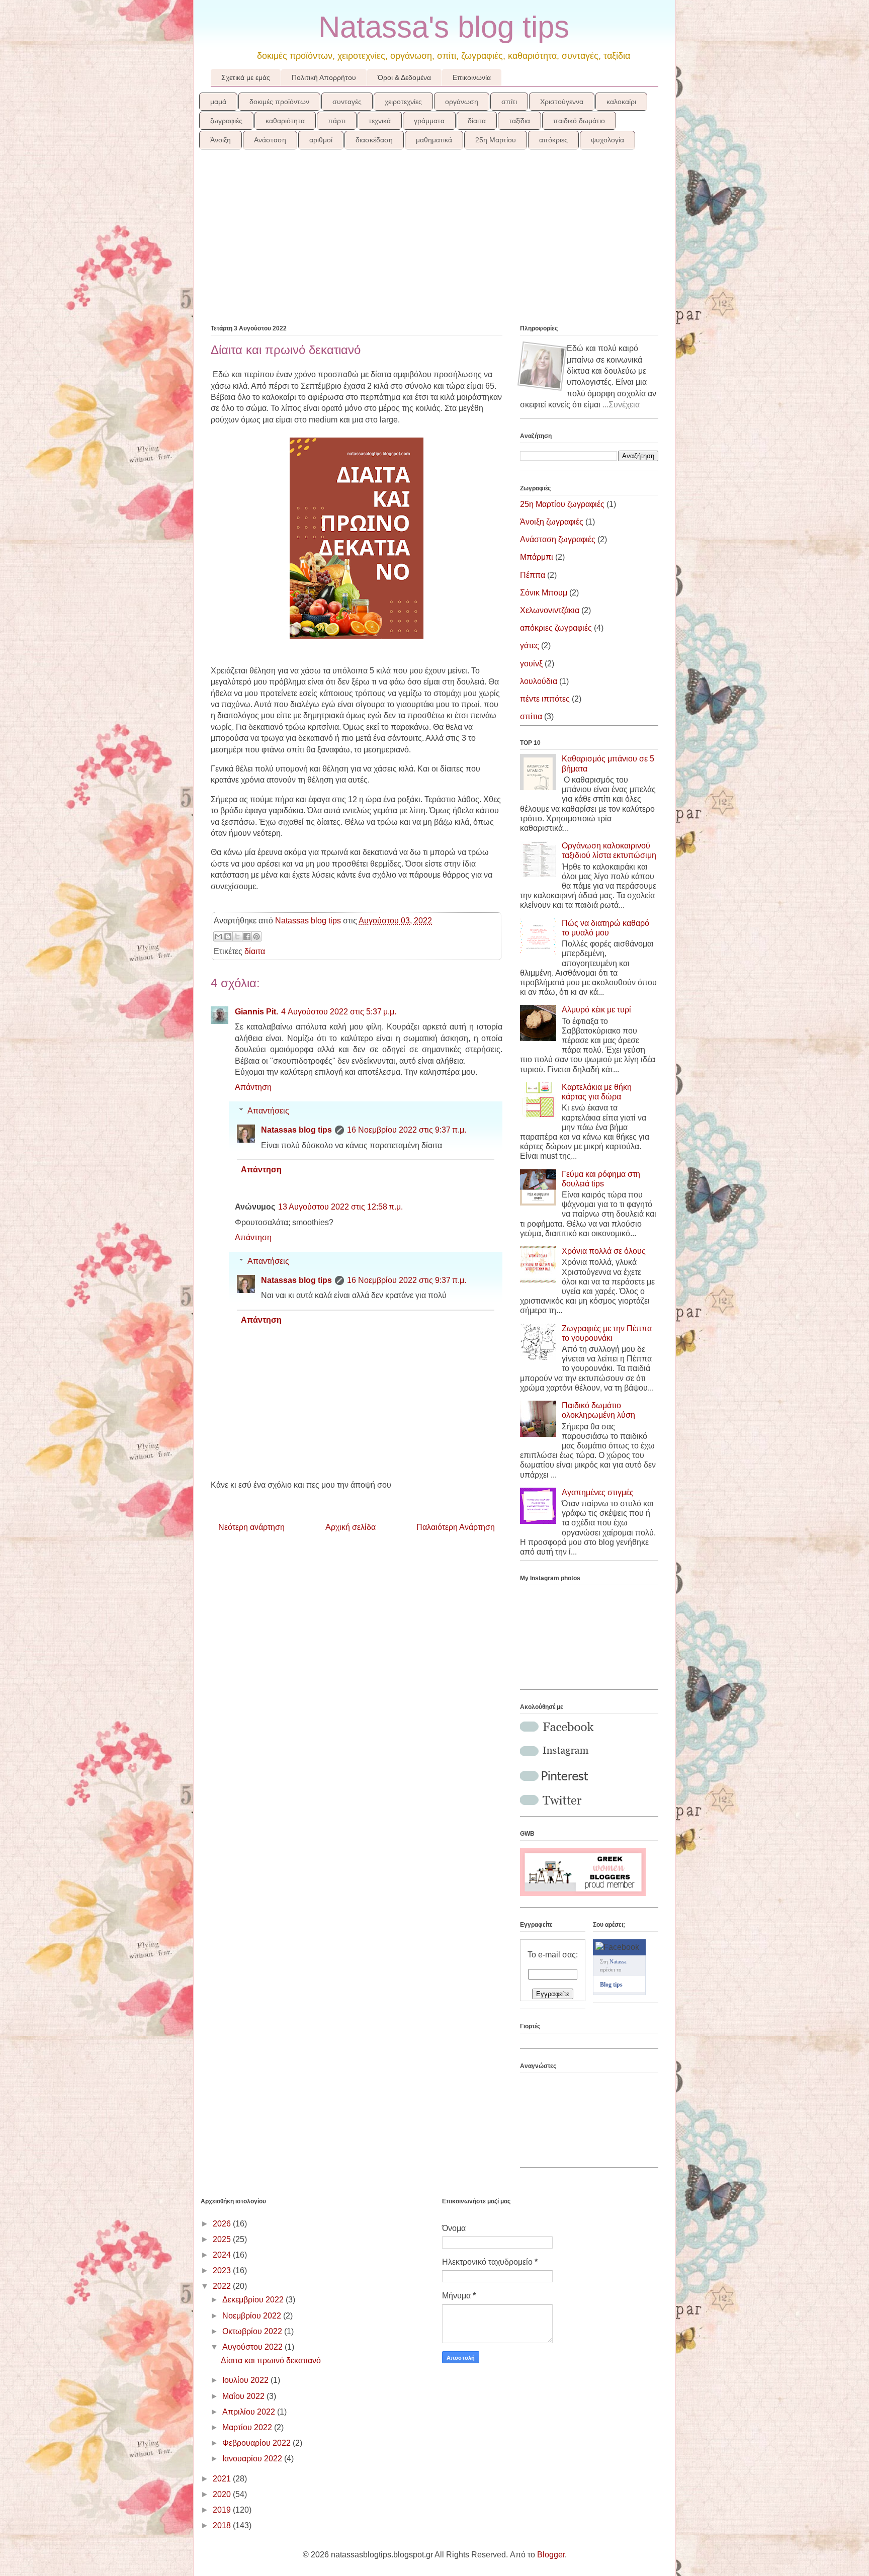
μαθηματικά (434, 140)
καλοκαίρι (621, 102)
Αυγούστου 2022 (253, 2347)
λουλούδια (539, 681)
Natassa (618, 1961)
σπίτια (531, 716)
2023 (223, 2270)
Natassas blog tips (296, 1130)
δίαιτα (477, 121)
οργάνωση (462, 102)
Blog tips (611, 1985)
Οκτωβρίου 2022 (253, 2331)
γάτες (530, 646)
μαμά (218, 102)
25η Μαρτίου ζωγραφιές (562, 504)
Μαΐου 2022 (244, 2396)
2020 (223, 2494)
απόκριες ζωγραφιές (556, 628)
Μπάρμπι (537, 557)
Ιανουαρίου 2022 (253, 2459)
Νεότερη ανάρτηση (251, 1527)
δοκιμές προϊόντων (279, 102)
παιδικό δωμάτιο (579, 121)
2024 (223, 2255)
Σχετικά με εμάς (246, 77)
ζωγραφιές (226, 121)
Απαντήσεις (268, 1111)
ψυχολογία (607, 140)
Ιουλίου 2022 (246, 2380)
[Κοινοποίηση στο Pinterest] (256, 936)
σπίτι (509, 102)
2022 (223, 2286)
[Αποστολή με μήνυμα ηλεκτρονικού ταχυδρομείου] (218, 936)
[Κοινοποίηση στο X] (237, 936)
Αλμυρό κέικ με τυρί (596, 1010)
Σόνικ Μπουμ (544, 593)
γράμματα (429, 121)
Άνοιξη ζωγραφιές (552, 522)
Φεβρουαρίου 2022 (257, 2443)
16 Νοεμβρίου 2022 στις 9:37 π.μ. (407, 1130)
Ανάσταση (270, 140)
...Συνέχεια (621, 405)
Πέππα (533, 575)
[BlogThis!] (228, 936)
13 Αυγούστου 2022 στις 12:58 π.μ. (340, 1207)
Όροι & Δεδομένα (404, 77)
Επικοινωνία (472, 77)
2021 (223, 2479)
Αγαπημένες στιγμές (598, 1492)
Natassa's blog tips (444, 27)
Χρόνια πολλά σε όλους (604, 1251)
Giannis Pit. (256, 1012)
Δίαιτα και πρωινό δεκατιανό (271, 2360)
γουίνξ (531, 664)
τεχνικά (380, 121)
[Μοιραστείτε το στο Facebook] (247, 936)
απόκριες (553, 140)
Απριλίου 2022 (250, 2412)
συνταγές (347, 102)
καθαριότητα (285, 121)
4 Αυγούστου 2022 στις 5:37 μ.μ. (339, 1012)
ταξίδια (519, 121)
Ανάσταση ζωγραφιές (558, 539)
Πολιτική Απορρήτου (324, 77)
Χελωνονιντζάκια (550, 610)
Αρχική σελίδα (351, 1527)
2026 (223, 2224)
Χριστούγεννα (562, 102)
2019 (223, 2510)
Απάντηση (253, 1087)
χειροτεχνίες (403, 102)
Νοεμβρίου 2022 (253, 2316)
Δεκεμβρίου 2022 (254, 2300)
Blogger (551, 2555)
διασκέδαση (374, 140)
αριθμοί (321, 140)
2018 (223, 2525)
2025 (223, 2239)
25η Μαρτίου (496, 140)
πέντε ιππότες (545, 699)
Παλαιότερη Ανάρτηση (456, 1527)
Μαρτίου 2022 (248, 2427)
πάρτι (337, 121)
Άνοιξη (221, 140)
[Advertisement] (434, 243)
